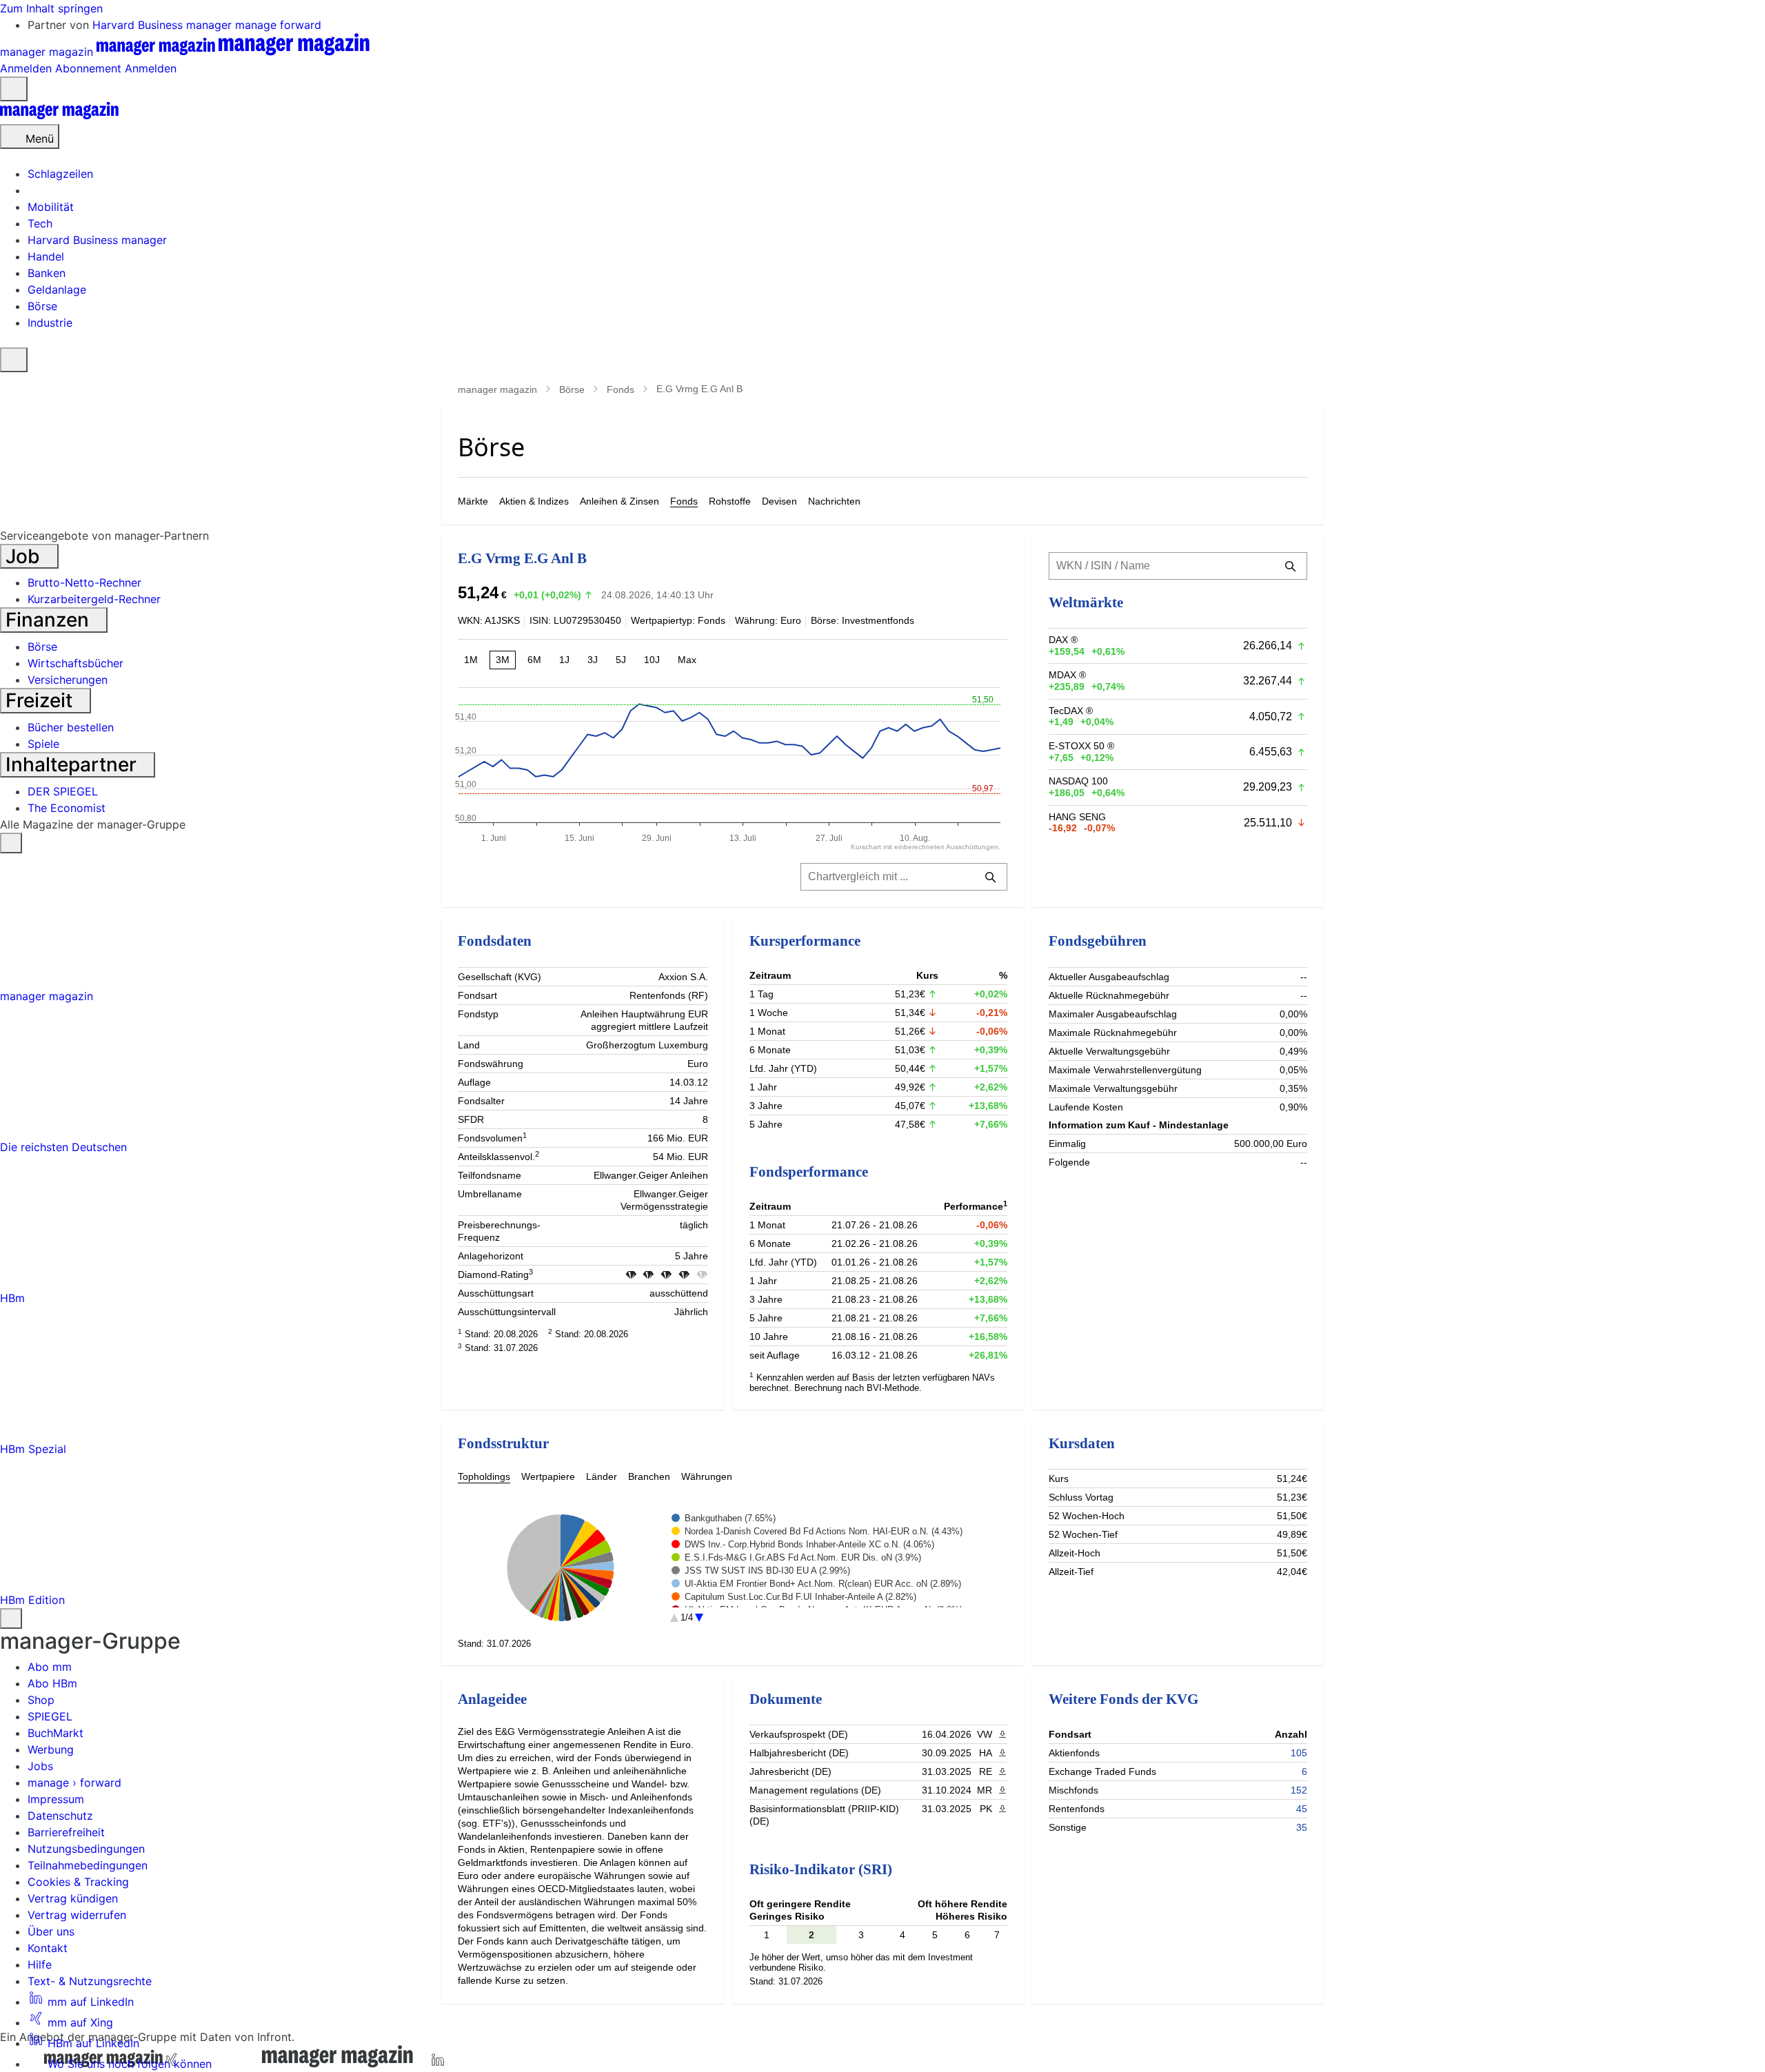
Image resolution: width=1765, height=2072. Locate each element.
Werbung (51, 1749)
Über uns (51, 1931)
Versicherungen (68, 680)
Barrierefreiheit (66, 1832)
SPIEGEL (50, 1716)
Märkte (473, 501)
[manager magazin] (59, 116)
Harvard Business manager (164, 25)
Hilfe (40, 1964)
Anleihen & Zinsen (619, 501)
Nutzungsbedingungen (86, 1849)
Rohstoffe (730, 501)
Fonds (621, 389)
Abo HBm (52, 1683)
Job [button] (25, 556)
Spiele (43, 744)
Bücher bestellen (71, 727)
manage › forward (74, 1782)
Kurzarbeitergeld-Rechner (94, 599)
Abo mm (50, 1667)
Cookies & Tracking (78, 1882)
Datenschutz (60, 1816)
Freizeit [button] (41, 700)
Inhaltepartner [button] (73, 764)
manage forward (278, 25)
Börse (572, 389)
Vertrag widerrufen (77, 1915)
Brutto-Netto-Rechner (84, 582)
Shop (41, 1700)
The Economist (67, 808)
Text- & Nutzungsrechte (90, 1981)
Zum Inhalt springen (51, 8)
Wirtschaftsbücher (75, 663)
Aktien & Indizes (534, 501)
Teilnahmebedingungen (88, 1865)
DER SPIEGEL (63, 791)
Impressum (56, 1799)
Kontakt (48, 1948)
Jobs (40, 1766)
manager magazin (497, 389)
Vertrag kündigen (73, 1898)
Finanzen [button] (50, 620)
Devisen (779, 501)
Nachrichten (834, 501)
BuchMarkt (56, 1733)
